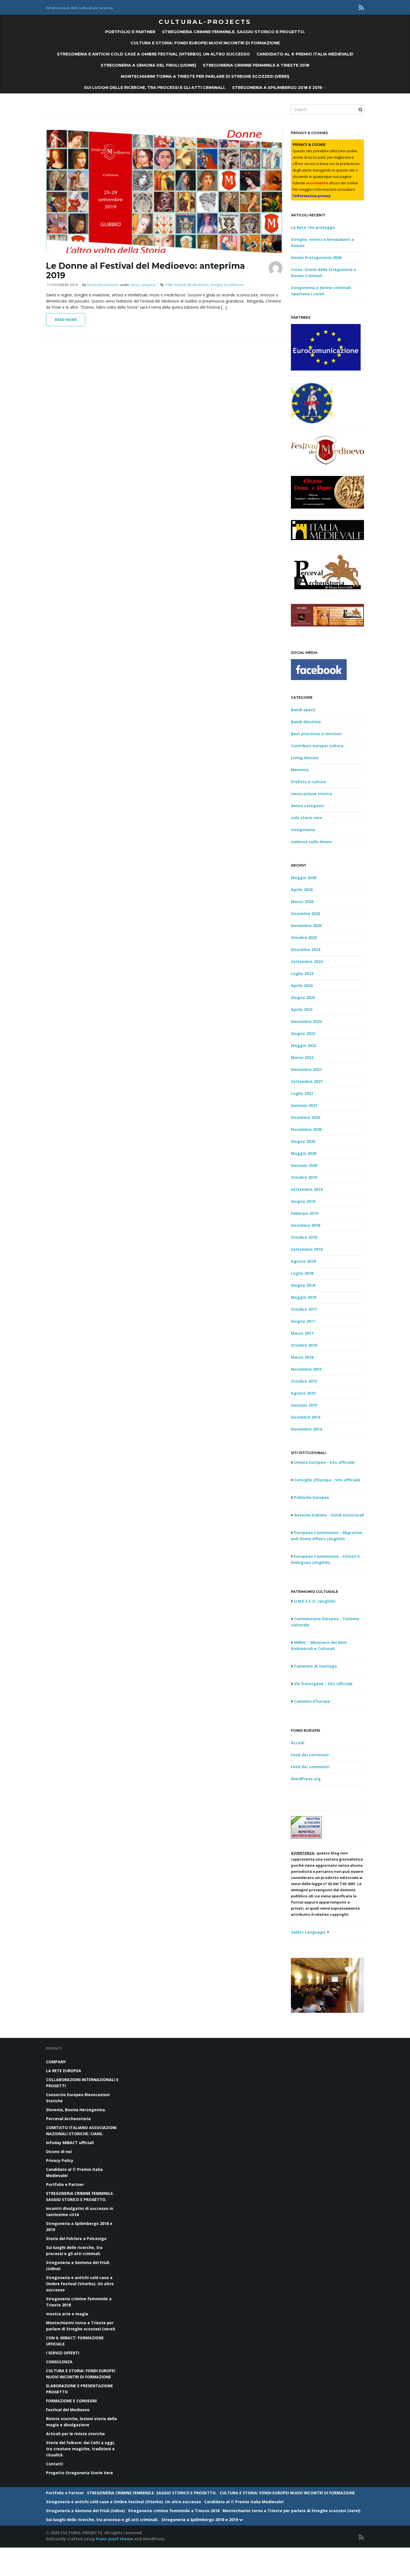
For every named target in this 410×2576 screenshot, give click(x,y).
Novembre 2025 (306, 926)
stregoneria (303, 830)
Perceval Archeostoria (68, 2119)
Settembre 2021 (307, 1081)
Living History (305, 758)
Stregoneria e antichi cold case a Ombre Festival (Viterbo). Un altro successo (153, 54)
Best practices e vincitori (316, 734)
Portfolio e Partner (130, 32)
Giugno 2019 (303, 1201)
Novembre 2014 (306, 1429)
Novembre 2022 (306, 1021)
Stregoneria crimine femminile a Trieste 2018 (256, 65)
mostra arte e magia (67, 2314)
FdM (169, 285)
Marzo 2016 (302, 1357)
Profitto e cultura (308, 782)
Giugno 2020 (303, 1141)
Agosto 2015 (303, 1393)
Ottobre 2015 (304, 1381)
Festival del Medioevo (191, 285)
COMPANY (56, 2062)
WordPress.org (306, 1779)
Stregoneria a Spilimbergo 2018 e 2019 (278, 88)
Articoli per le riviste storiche (75, 2434)
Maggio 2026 (304, 878)
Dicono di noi (59, 2151)
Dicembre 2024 (306, 950)
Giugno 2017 (303, 1321)
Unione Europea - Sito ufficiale (324, 1462)
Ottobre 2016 (304, 1345)
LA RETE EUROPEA (64, 2071)
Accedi (298, 1743)
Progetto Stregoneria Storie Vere (79, 2473)
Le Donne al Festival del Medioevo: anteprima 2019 (145, 271)
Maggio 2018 (304, 1297)
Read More (66, 320)
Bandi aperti (303, 710)
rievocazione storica (311, 794)
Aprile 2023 (302, 1009)
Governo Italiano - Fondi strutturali (329, 1515)
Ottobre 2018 (304, 1237)
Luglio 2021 (302, 1093)
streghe (216, 285)
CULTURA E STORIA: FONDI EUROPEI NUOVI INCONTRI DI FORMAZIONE (205, 43)
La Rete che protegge (313, 227)
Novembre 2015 (306, 1369)
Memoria (300, 770)
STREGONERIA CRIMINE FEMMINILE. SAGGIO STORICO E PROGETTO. (234, 32)
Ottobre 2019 (304, 1177)
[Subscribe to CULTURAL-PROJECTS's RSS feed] (361, 7)
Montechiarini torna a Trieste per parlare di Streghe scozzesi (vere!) (205, 76)
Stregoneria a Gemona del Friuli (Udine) (148, 65)
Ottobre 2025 (304, 938)
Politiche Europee (312, 1497)
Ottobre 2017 (304, 1309)
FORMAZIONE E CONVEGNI (71, 2401)
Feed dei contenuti (310, 1755)
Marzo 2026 (302, 902)
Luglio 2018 (302, 1273)
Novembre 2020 (306, 1129)
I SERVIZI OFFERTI (63, 2353)
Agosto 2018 (303, 1261)
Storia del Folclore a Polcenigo (76, 2238)
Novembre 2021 (306, 1069)
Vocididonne (234, 285)
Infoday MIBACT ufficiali (70, 2143)
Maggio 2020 (304, 1153)
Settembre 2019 (307, 1189)
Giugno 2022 (303, 1033)
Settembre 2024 (307, 962)
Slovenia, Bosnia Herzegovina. (76, 2110)
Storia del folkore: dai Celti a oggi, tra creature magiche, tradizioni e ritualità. (80, 2449)
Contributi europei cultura (317, 746)
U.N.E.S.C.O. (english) (315, 1601)
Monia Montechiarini (103, 285)
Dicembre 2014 (306, 1417)
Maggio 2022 (304, 1045)
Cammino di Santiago (315, 1666)
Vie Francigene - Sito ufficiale (323, 1684)
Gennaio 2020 (304, 1165)
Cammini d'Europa (312, 1701)
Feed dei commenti (310, 1767)
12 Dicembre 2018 (62, 285)
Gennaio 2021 (304, 1105)
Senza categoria (143, 285)
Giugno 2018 (303, 1285)
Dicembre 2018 (306, 1225)
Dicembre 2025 (306, 914)
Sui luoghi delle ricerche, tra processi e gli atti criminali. (155, 88)
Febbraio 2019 (305, 1213)
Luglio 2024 (302, 973)
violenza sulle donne (311, 842)
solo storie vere (307, 818)
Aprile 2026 (302, 890)
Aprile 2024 (302, 985)
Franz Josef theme (114, 2539)
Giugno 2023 (303, 997)
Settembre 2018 (307, 1249)
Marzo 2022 (302, 1057)
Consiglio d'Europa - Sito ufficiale (327, 1480)
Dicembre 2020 (306, 1117)
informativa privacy (312, 196)
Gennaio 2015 (304, 1405)
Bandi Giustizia (306, 722)
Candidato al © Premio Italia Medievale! (305, 54)
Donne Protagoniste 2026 (316, 257)
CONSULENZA (59, 2362)
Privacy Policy (60, 2160)
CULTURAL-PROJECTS (205, 22)
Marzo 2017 (302, 1333)
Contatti (55, 2464)
